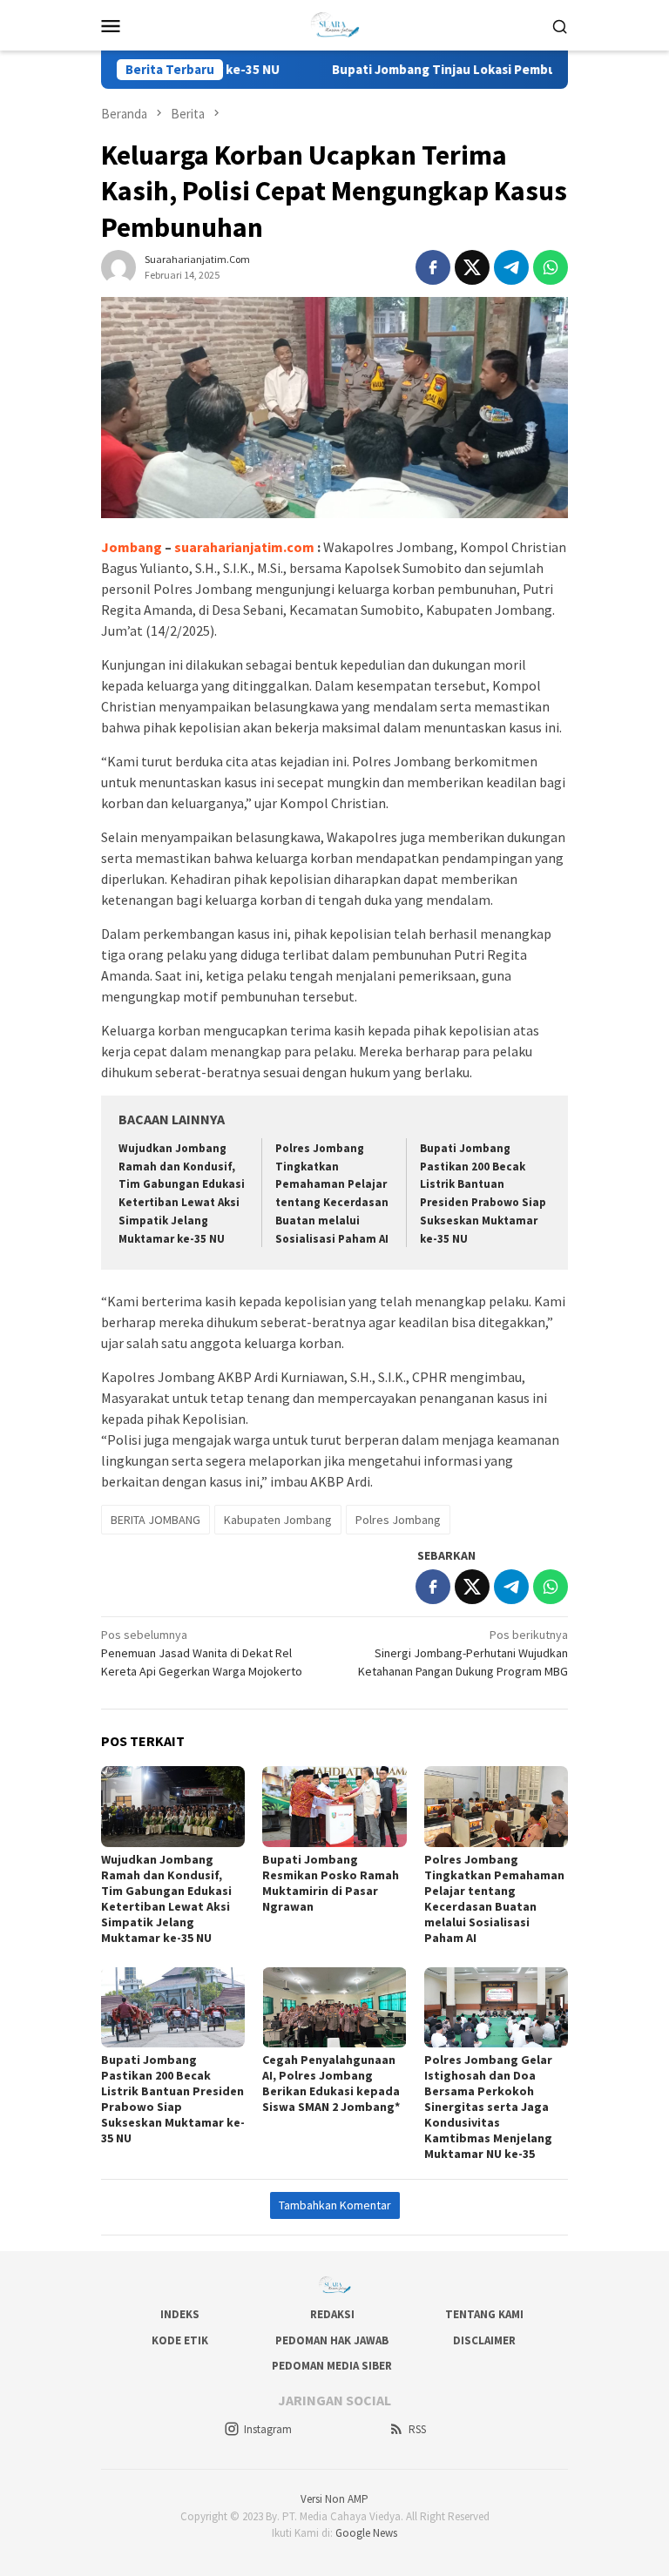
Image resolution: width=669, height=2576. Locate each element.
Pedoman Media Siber (332, 2366)
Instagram (268, 2429)
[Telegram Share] (511, 267)
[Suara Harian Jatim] (335, 24)
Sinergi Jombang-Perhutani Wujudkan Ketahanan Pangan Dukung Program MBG (463, 1653)
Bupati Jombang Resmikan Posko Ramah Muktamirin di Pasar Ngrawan (331, 1883)
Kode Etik (180, 2340)
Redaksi (332, 2314)
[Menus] (111, 25)
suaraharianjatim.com (244, 547)
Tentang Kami (484, 2314)
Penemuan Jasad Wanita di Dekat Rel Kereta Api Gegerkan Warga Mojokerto (202, 1653)
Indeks (180, 2314)
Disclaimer (484, 2340)
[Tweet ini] (472, 267)
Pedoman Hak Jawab (332, 2340)
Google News (366, 2533)
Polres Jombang (398, 1520)
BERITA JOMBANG (155, 1520)
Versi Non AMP (334, 2499)
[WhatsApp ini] (551, 267)
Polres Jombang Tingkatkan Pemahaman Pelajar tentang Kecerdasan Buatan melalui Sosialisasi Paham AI (494, 1898)
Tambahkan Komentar (335, 2205)
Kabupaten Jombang (278, 1520)
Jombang (132, 547)
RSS (417, 2429)
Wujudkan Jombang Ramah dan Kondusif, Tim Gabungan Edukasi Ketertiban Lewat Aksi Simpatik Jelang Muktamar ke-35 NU (166, 1898)
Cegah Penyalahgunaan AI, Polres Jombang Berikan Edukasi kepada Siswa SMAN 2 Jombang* (331, 2083)
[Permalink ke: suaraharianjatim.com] (118, 266)
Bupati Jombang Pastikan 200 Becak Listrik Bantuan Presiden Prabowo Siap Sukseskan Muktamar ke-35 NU (173, 2099)
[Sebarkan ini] (433, 267)
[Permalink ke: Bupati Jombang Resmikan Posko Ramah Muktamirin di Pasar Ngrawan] (334, 1807)
